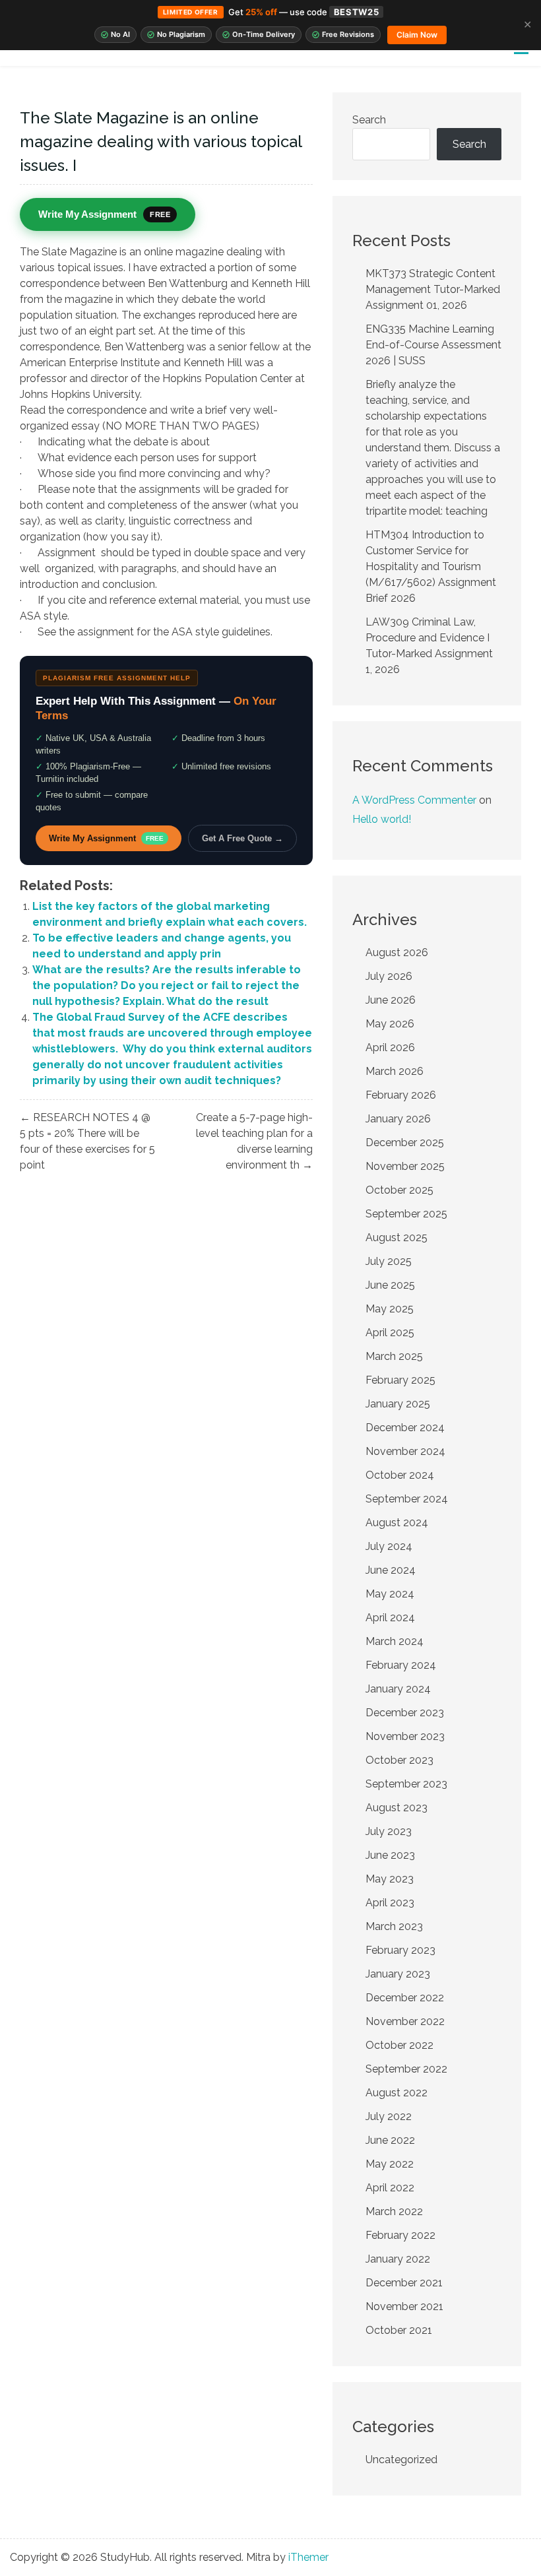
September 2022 (406, 2069)
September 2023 (406, 1784)
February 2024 (401, 1665)
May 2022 (390, 2164)
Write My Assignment (106, 838)
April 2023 (390, 1903)
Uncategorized (401, 2460)
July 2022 (389, 2116)
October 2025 (399, 1190)
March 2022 (394, 2211)
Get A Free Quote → (242, 838)
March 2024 (395, 1641)
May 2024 (390, 1594)
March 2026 (395, 1071)
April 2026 (390, 1047)
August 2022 (397, 2093)
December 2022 (405, 1998)
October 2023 (399, 1760)
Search (369, 120)
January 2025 (398, 1404)
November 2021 (404, 2306)
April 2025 (390, 1333)
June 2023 (390, 1855)
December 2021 (404, 2283)
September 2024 (407, 1499)
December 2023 (405, 1713)
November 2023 (405, 1736)
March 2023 (394, 1926)
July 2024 (389, 1546)
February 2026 (401, 1095)
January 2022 (398, 2259)
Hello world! (382, 819)
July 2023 (389, 1831)
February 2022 (400, 2235)
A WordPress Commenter (414, 800)
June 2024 (391, 1570)
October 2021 (399, 2330)
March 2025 (394, 1356)
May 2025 (390, 1309)
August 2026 (397, 952)
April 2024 (390, 1618)
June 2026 (391, 1000)
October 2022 (399, 2045)
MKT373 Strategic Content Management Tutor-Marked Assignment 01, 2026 (433, 289)
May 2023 (390, 1879)
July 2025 (389, 1261)
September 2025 (406, 1214)
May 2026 (390, 1024)
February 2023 (400, 1950)
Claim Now (417, 35)
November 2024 (405, 1451)
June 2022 (390, 2140)
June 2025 (390, 1285)
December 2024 (405, 1428)
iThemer (308, 2557)
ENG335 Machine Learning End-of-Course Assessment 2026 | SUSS (433, 345)
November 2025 (405, 1166)
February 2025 (400, 1380)
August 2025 (397, 1238)
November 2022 (405, 2021)
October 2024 (400, 1475)
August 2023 (397, 1808)
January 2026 (398, 1119)
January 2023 (398, 1974)
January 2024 (398, 1689)
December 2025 (405, 1143)
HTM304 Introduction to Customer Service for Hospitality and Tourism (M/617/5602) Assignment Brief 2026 (431, 566)
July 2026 (389, 976)
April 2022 (390, 2188)
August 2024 (397, 1523)
